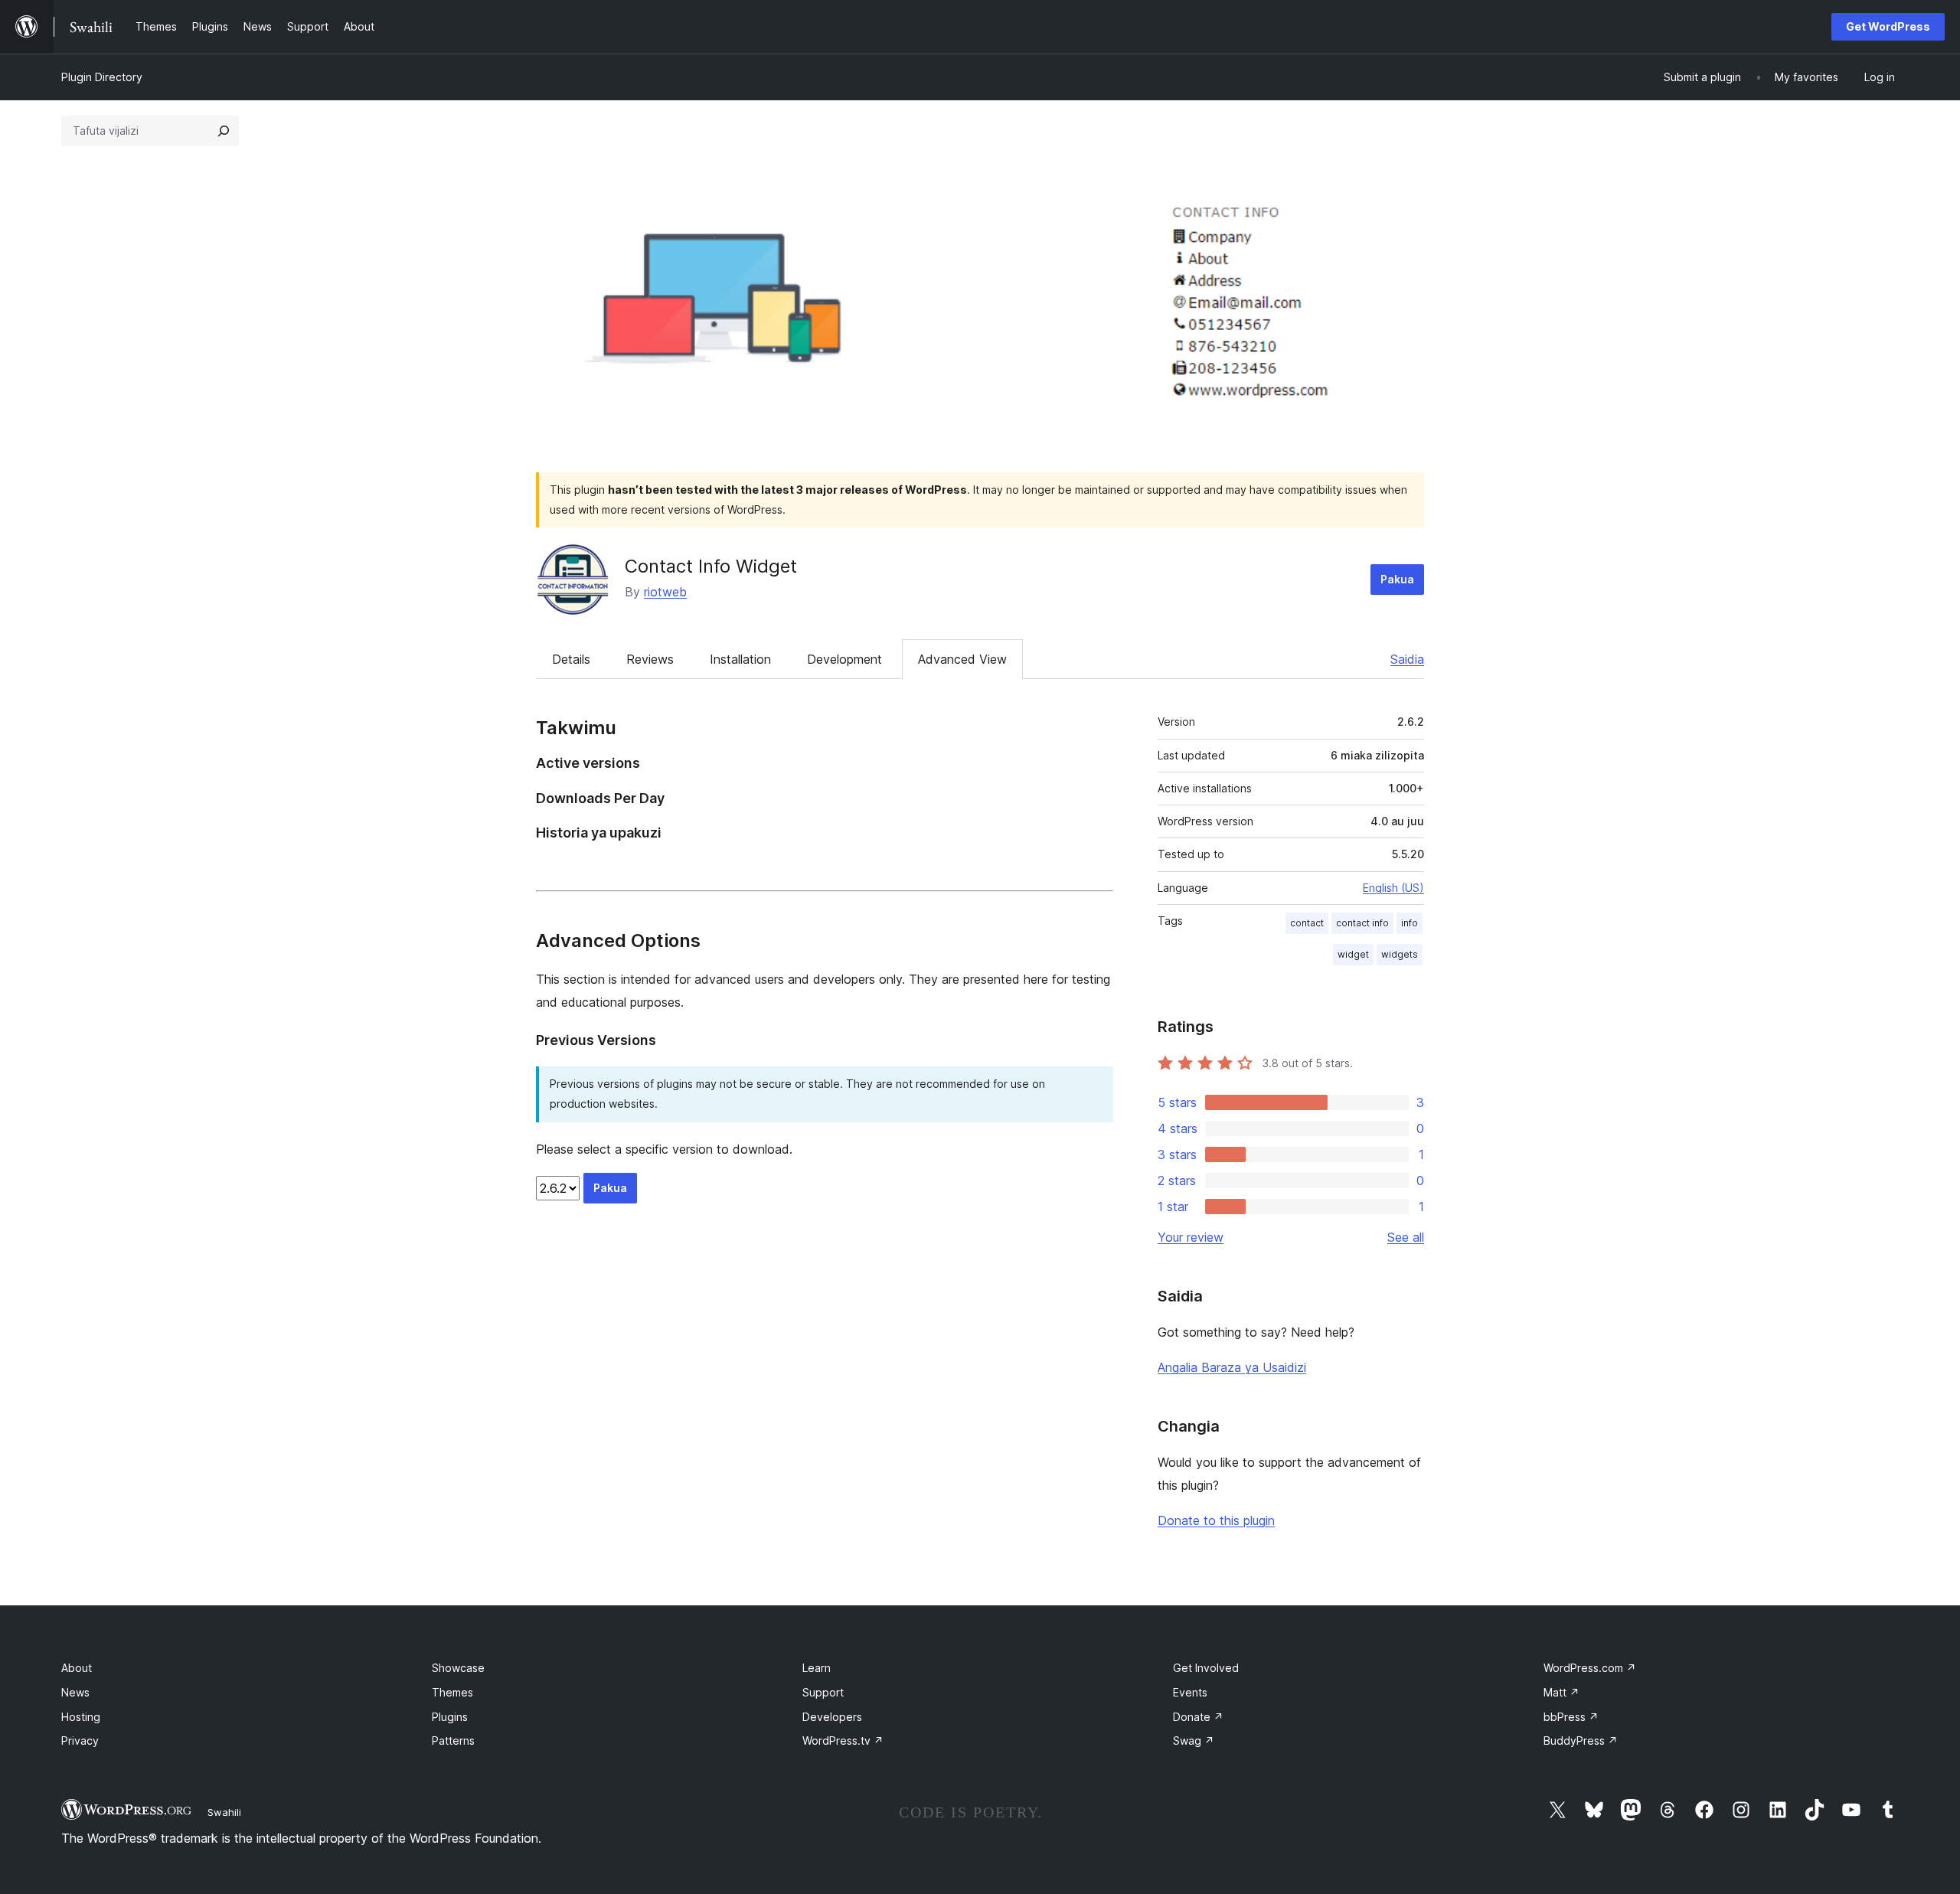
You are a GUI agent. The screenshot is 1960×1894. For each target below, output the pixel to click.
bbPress (1571, 1717)
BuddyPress (1581, 1741)
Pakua (1397, 579)
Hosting (81, 1717)
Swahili (224, 1812)
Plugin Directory (102, 77)
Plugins (450, 1717)
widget (1353, 954)
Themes (452, 1692)
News (75, 1692)
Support (823, 1692)
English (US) (1393, 888)
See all (1406, 1237)
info (1410, 923)
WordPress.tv (843, 1741)
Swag (1194, 1741)
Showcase (458, 1668)
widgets (1400, 954)
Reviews (650, 659)
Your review (1191, 1237)
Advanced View (962, 659)
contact (1307, 923)
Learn (817, 1668)
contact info (1362, 923)
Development (844, 659)
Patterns (453, 1741)
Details (571, 659)
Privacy (80, 1741)
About (77, 1668)
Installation (740, 659)
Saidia (1407, 659)
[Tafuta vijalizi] (224, 131)
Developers (832, 1717)
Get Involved (1206, 1668)
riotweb (665, 592)
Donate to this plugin (1216, 1520)
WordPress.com (1590, 1668)
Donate (1198, 1717)
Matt (1561, 1692)
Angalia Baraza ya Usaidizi (1232, 1367)
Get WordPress (1888, 26)
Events (1190, 1692)
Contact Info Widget (711, 566)
